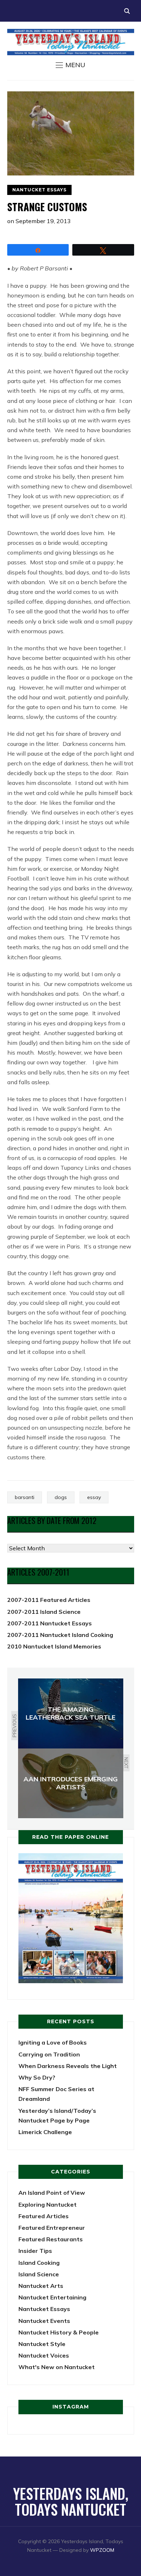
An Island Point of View (52, 2193)
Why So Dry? (37, 2077)
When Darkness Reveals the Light (68, 2066)
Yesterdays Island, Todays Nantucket (71, 2501)
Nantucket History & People (59, 2332)
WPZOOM (102, 2550)
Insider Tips (35, 2251)
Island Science (39, 2274)
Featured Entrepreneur (52, 2228)
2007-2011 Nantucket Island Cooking (60, 1635)
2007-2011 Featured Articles (49, 1600)
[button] (70, 65)
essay (94, 1497)
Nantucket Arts (41, 2286)
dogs (61, 1497)
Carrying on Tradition (49, 2054)
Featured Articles (44, 2216)
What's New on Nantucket (57, 2367)
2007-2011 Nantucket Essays (50, 1623)
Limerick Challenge (45, 2132)
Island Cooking (39, 2263)
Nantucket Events (44, 2321)
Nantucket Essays (39, 190)
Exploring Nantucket (48, 2204)
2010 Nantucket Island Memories (54, 1646)
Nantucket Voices (44, 2355)
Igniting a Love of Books (53, 2042)
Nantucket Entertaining (52, 2297)
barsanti (25, 1497)
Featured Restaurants (51, 2239)
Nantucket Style (42, 2344)
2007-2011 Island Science (44, 1612)
